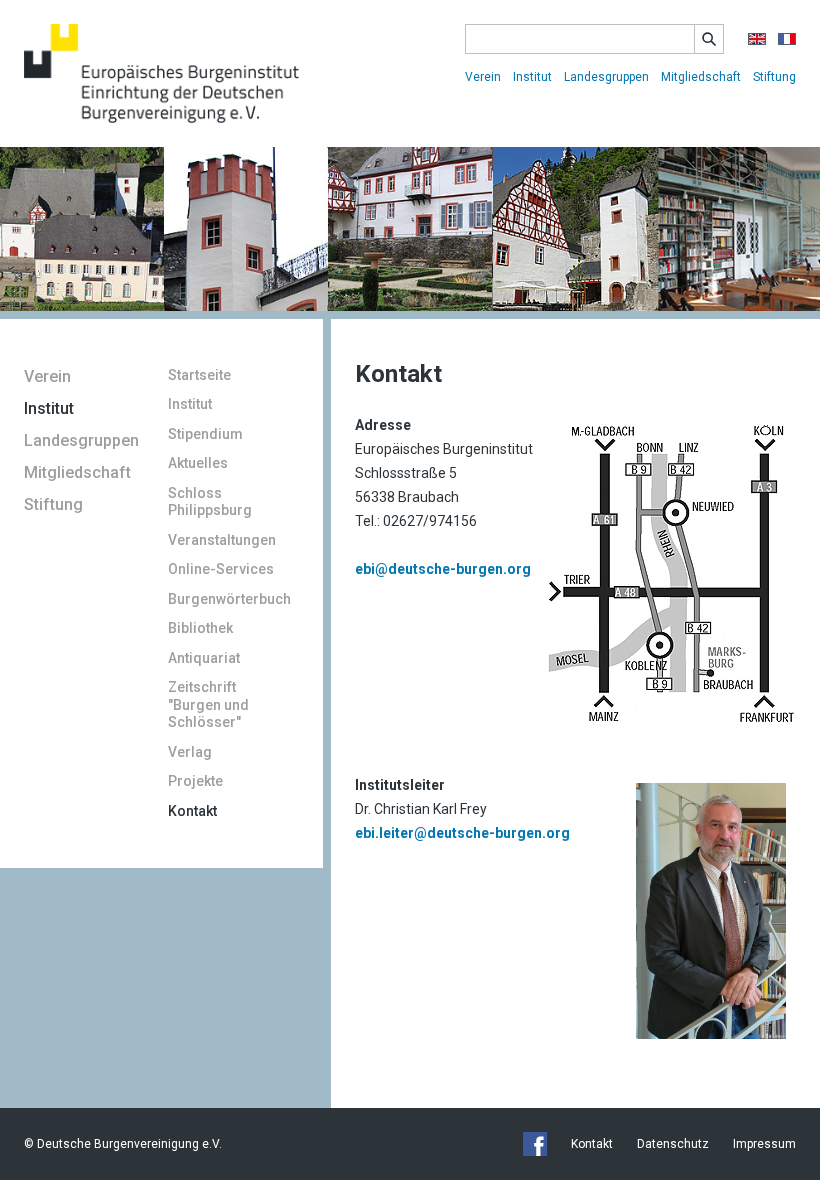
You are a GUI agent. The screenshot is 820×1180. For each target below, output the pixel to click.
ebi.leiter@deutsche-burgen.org (462, 833)
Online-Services (221, 569)
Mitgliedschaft (701, 77)
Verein (483, 77)
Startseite (199, 375)
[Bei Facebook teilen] (535, 1144)
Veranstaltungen (222, 540)
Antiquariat (204, 658)
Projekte (195, 781)
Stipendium (205, 434)
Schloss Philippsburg (210, 502)
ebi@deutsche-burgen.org (443, 569)
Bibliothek (200, 628)
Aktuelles (198, 463)
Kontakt (192, 811)
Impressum (764, 1144)
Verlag (190, 752)
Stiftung (774, 77)
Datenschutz (673, 1144)
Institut (532, 77)
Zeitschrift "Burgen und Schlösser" (208, 704)
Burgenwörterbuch (229, 599)
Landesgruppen (606, 77)
